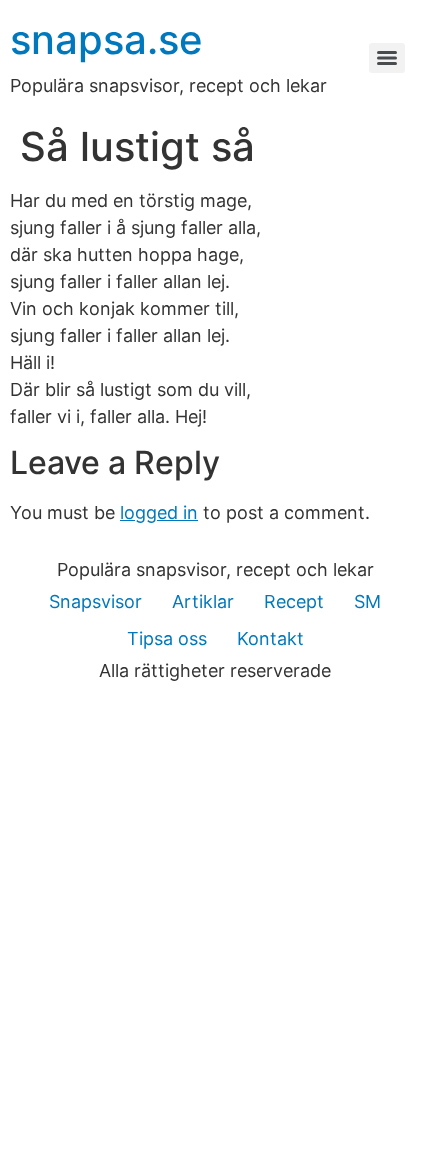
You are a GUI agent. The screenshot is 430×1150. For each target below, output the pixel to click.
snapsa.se (106, 39)
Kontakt (270, 638)
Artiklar (203, 601)
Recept (294, 601)
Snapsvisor (95, 601)
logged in (159, 512)
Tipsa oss (167, 638)
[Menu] (387, 58)
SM (367, 601)
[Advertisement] (215, 925)
